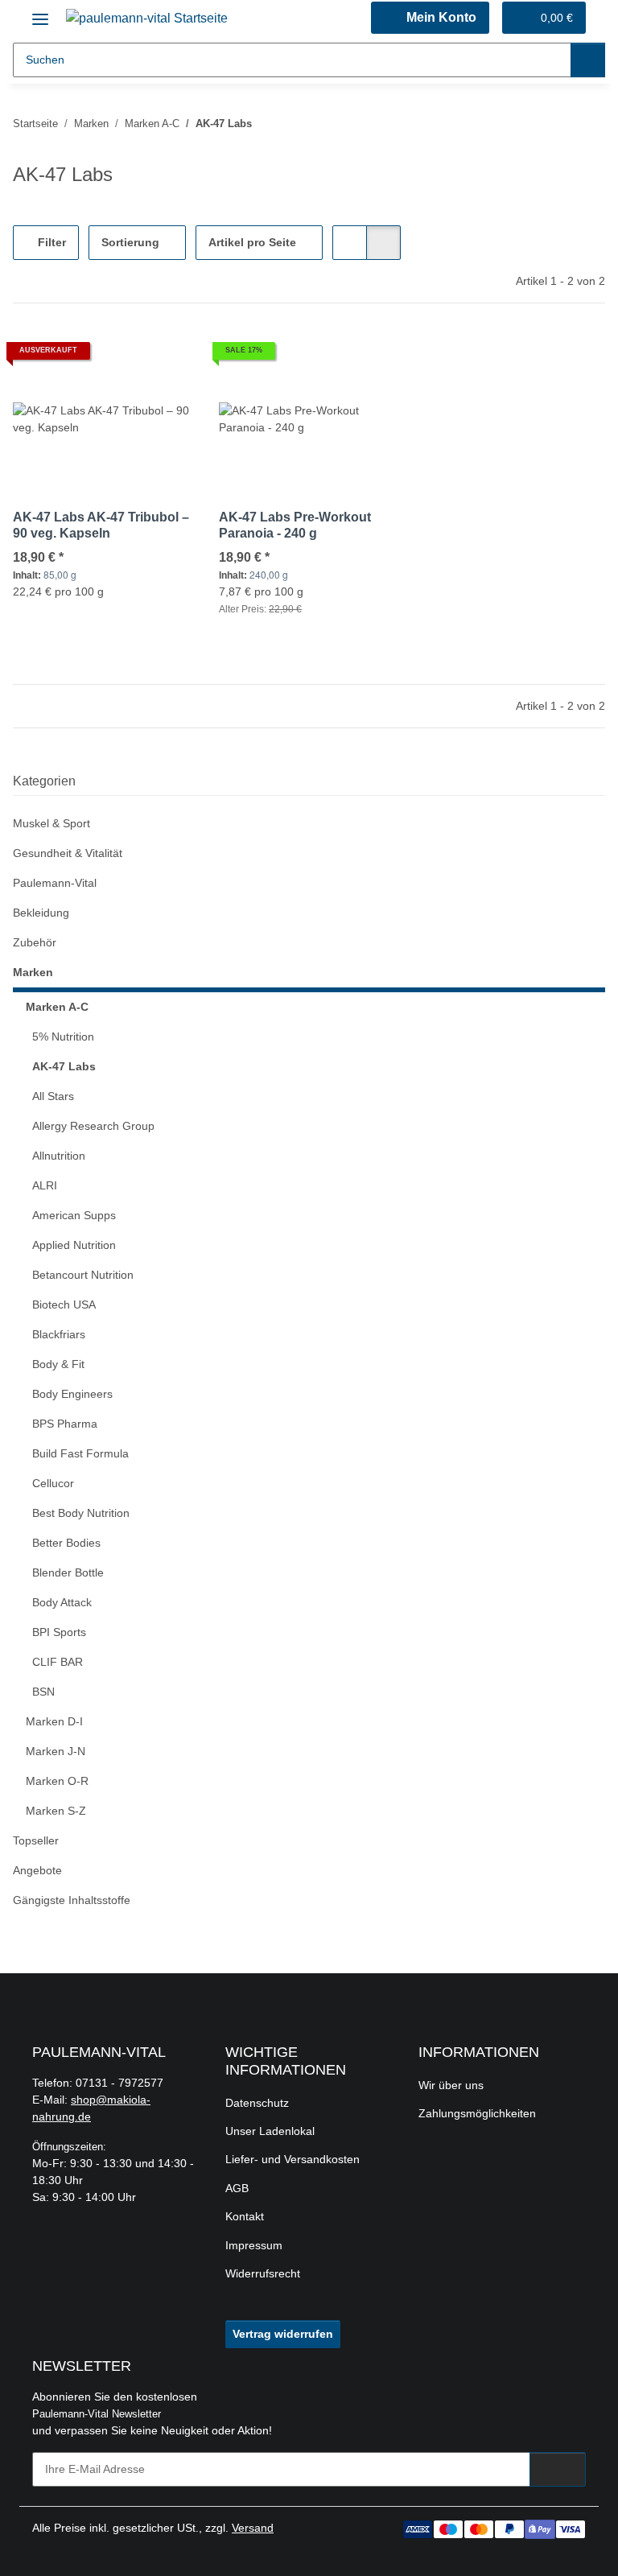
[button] (430, 18)
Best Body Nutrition (81, 1513)
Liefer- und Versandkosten (293, 2159)
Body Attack (62, 1602)
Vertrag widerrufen (283, 2334)
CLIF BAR (58, 1662)
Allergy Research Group (93, 1126)
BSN (43, 1692)
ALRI (45, 1185)
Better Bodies (66, 1543)
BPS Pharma (65, 1424)
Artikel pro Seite (252, 242)
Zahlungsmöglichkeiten (477, 2113)
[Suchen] (588, 60)
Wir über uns (451, 2085)
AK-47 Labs (64, 1066)
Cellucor (53, 1483)
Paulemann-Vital (55, 883)
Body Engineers (72, 1394)
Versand (253, 2528)
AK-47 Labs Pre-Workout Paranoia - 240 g (295, 525)
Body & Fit (58, 1364)
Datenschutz (257, 2103)
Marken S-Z (56, 1811)
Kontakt (245, 2216)
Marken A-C (57, 1007)
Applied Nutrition (74, 1245)
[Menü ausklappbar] (40, 13)
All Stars (53, 1096)
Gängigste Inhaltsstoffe (72, 1900)
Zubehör (35, 942)
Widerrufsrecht (263, 2273)
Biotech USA (64, 1304)
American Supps (74, 1215)
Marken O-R (57, 1781)
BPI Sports (59, 1632)
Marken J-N (56, 1751)
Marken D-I (54, 1721)
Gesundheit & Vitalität (68, 853)
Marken (33, 972)
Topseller (36, 1840)
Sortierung (130, 242)
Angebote (37, 1870)
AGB (237, 2188)
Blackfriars (59, 1334)
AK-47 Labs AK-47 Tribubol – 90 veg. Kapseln (101, 525)
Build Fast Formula (80, 1453)
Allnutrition (59, 1156)
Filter (50, 242)
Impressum (254, 2245)
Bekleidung (41, 913)
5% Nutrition (63, 1037)
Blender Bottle (68, 1572)
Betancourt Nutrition (83, 1275)
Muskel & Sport (51, 823)
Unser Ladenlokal (270, 2131)
